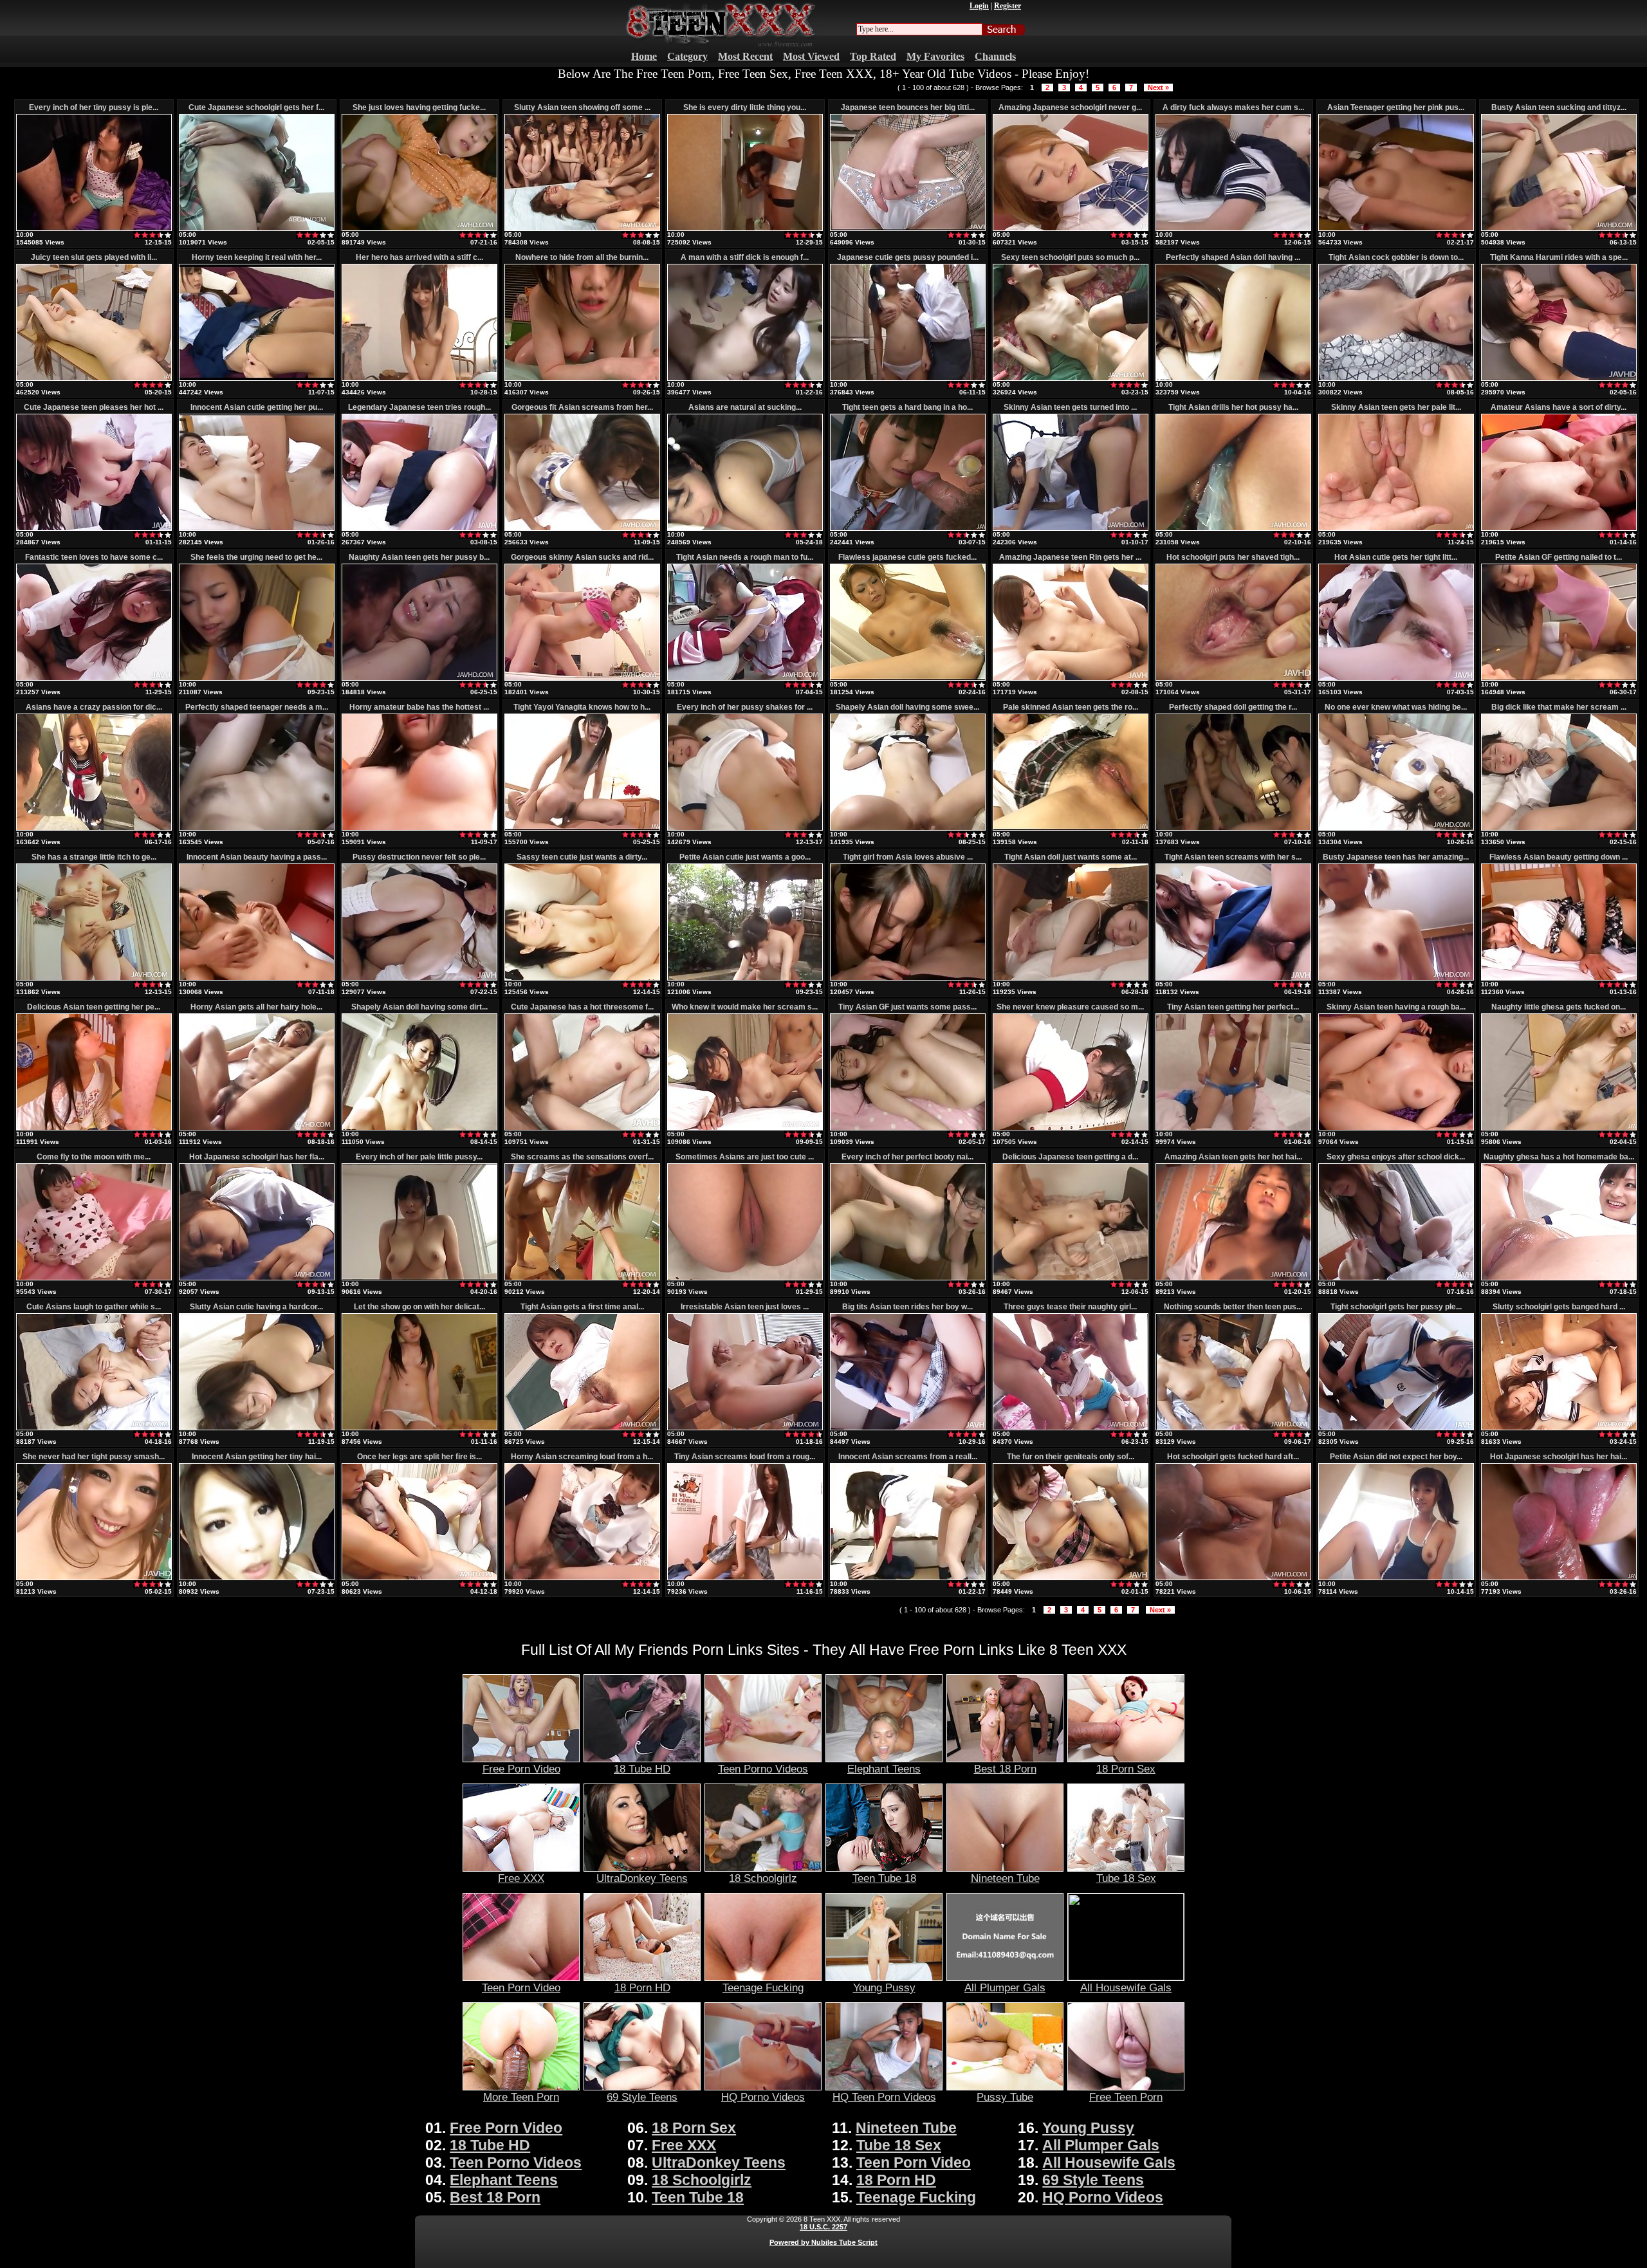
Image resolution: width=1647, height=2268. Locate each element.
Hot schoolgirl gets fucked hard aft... (1233, 1457)
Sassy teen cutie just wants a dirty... (582, 857)
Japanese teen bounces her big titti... (908, 107)
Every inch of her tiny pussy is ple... (94, 107)
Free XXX (521, 1878)
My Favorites (935, 56)
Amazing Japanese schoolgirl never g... (1070, 107)
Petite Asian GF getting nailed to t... (1559, 557)
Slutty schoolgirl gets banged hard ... (1559, 1307)
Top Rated (873, 56)
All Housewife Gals (1126, 1987)
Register (1008, 6)
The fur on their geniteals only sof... (1071, 1457)
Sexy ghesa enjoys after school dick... (1396, 1157)
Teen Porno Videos (763, 1769)
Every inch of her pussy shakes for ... (745, 707)
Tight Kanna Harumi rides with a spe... (1559, 257)
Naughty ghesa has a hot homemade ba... (1559, 1157)
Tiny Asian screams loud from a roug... (745, 1457)
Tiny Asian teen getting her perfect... (1233, 1007)
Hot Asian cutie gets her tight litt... (1396, 557)
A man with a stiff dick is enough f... (745, 257)
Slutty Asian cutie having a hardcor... (256, 1307)
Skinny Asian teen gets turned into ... (1070, 407)
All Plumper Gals (1005, 1987)
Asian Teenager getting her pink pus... (1396, 107)
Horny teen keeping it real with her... (257, 257)
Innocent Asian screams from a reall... (908, 1457)
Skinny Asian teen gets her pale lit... (1396, 407)
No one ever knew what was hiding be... (1396, 707)
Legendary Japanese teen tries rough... (419, 407)
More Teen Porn (521, 2097)
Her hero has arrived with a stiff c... (419, 257)
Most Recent (745, 56)
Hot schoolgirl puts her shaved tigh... (1233, 557)
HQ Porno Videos (763, 2097)
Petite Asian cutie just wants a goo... (745, 857)
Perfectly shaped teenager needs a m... (257, 707)
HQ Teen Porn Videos (884, 2097)
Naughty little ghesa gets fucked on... (1559, 1007)
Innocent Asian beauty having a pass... (257, 857)
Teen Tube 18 (884, 1878)
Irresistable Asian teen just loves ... (745, 1307)
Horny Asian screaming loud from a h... (582, 1457)
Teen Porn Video (521, 1987)
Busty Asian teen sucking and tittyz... (1559, 107)
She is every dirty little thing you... (745, 107)
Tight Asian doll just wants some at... (1071, 857)
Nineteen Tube (1005, 1878)
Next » (1158, 88)
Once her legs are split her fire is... (419, 1457)
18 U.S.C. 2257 (823, 2227)
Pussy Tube (1005, 2097)
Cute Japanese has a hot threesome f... (582, 1007)
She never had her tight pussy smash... (94, 1457)
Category (687, 56)
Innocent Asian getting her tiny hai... (257, 1457)
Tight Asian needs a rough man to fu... (745, 557)
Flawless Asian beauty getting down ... (1559, 857)
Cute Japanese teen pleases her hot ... (94, 407)
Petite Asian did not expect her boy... (1396, 1457)
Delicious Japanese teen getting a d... (1070, 1157)
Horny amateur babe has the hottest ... (419, 707)
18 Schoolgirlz (763, 1878)
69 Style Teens (642, 2097)
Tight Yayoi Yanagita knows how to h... (582, 707)
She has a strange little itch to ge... (94, 857)
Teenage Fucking (763, 1987)
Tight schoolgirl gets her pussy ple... (1396, 1307)
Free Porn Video (521, 1769)
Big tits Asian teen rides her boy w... (907, 1307)
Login (979, 6)
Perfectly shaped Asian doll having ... (1233, 257)
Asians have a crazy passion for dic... (94, 707)
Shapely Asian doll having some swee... (907, 707)
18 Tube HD (642, 1769)
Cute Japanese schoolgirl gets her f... (256, 107)
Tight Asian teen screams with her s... (1233, 857)
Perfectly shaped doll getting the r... (1233, 707)
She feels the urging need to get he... (256, 557)
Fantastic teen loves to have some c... (94, 557)
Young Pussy (884, 1987)
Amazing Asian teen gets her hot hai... (1233, 1157)
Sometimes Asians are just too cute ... (745, 1157)
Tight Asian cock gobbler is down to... (1396, 257)
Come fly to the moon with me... (94, 1157)
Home (644, 56)
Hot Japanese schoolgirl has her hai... (1559, 1457)
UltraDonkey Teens (642, 1878)
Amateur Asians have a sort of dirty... (1559, 407)
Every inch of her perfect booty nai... (907, 1157)
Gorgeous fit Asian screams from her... (582, 407)
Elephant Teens (884, 1769)
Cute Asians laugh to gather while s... (94, 1307)
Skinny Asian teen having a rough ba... (1396, 1007)
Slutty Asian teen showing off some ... (582, 107)
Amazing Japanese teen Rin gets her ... (1070, 557)
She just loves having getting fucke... (419, 107)
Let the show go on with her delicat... (419, 1307)
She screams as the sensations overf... (582, 1157)
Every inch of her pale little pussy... (419, 1157)
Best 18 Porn (1005, 1769)
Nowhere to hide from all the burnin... (582, 257)
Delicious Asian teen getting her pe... (94, 1007)
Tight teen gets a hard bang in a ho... (907, 407)
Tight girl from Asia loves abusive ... (908, 857)
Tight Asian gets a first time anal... (582, 1307)
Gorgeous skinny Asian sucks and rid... (582, 557)
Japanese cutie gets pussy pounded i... (908, 257)
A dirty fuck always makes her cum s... (1233, 107)
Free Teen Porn (1126, 2097)
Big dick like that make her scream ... (1559, 707)
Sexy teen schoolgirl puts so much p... (1070, 257)
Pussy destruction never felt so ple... (419, 857)
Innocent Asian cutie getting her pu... (257, 407)
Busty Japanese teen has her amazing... (1396, 857)
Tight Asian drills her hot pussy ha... (1233, 407)
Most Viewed (811, 56)
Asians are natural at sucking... (745, 407)
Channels (995, 56)
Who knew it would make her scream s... (745, 1007)
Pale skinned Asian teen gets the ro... (1071, 707)
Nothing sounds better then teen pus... (1233, 1307)
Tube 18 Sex (1126, 1878)
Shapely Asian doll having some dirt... (419, 1007)
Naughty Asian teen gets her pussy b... (419, 557)
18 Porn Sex (1126, 1769)
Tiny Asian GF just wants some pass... (907, 1007)
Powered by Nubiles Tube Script (823, 2242)
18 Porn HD (642, 1987)
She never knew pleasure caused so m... (1070, 1007)
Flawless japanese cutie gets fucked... (907, 557)
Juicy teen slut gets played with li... (94, 257)
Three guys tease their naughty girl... (1070, 1307)
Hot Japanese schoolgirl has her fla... (257, 1157)
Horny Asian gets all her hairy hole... (256, 1007)
